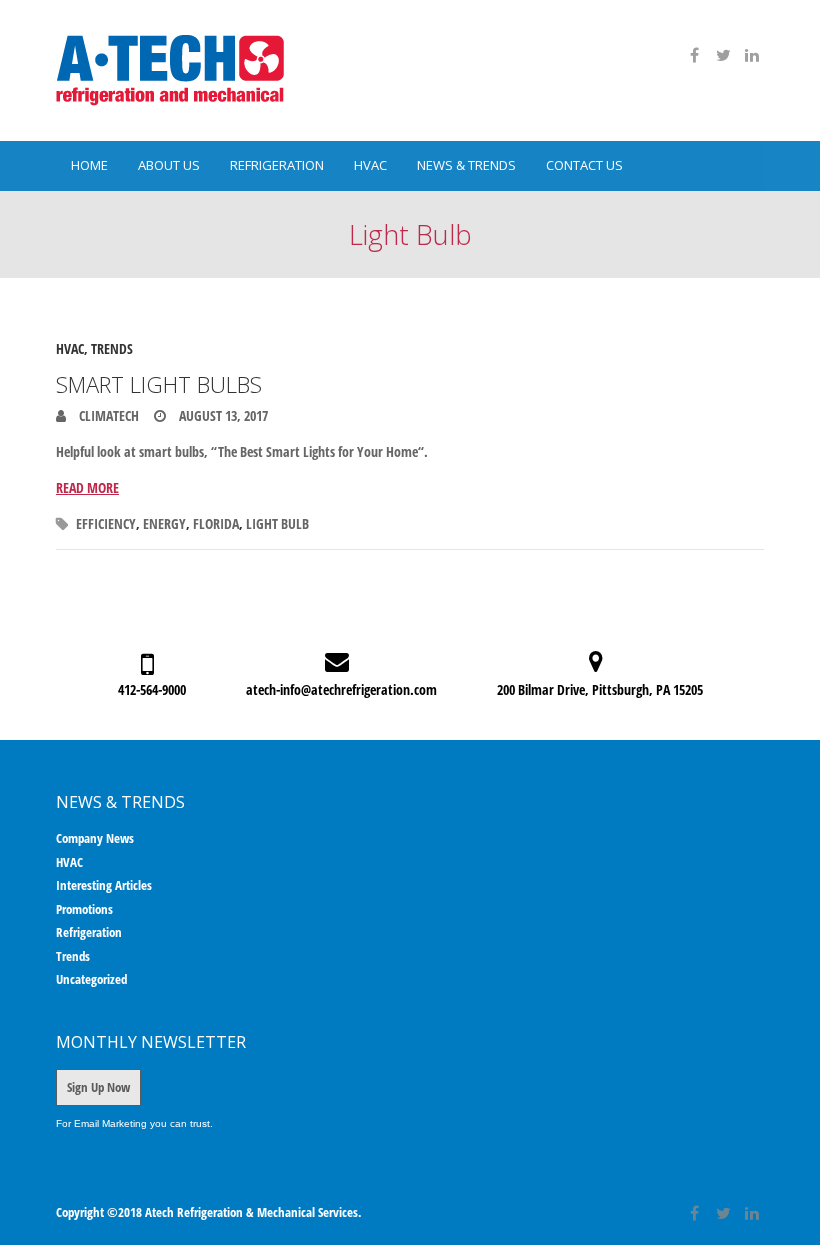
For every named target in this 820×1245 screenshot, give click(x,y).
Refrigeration (277, 165)
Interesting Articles (104, 885)
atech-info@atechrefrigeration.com (341, 689)
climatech (107, 415)
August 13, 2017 (222, 415)
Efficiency (106, 523)
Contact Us (584, 165)
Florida (216, 523)
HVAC (370, 165)
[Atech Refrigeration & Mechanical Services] (170, 70)
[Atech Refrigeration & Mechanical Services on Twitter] (723, 55)
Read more (87, 487)
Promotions (84, 909)
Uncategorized (91, 979)
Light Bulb (277, 523)
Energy (164, 523)
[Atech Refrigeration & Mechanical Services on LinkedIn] (752, 55)
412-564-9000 (152, 689)
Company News (95, 838)
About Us (169, 165)
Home (89, 165)
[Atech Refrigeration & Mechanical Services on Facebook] (694, 55)
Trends (112, 348)
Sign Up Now (98, 1087)
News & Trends (466, 165)
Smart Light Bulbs (159, 384)
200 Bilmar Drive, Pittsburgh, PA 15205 (600, 689)
